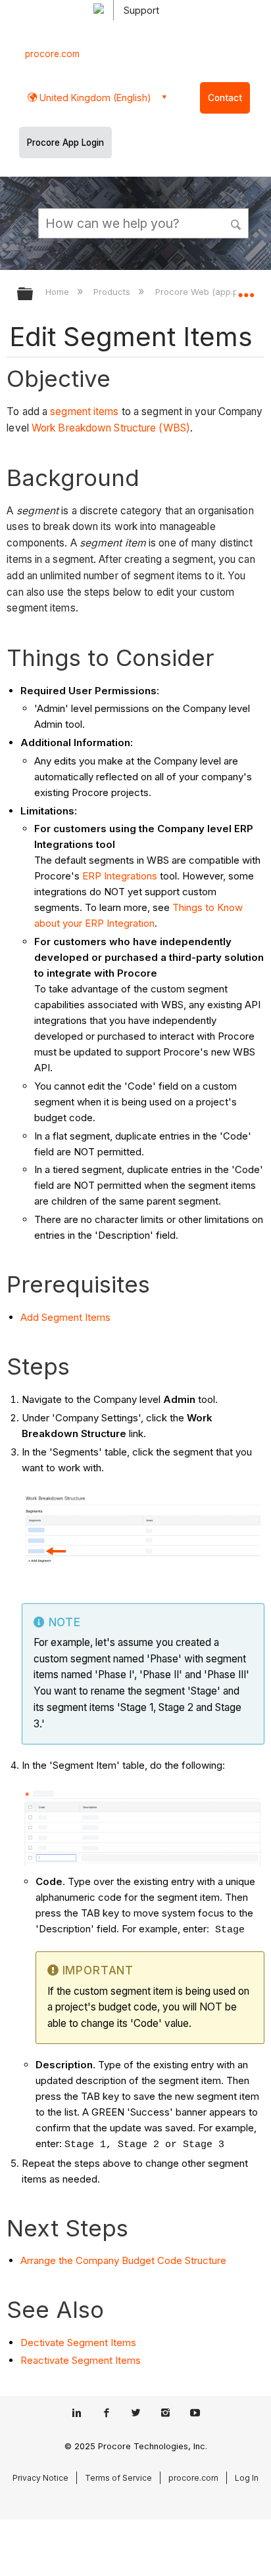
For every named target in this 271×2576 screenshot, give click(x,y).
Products (113, 292)
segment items (84, 411)
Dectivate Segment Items (78, 2343)
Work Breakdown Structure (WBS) (111, 428)
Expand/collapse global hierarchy (34, 295)
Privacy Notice (40, 2478)
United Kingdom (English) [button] (94, 98)
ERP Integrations (120, 876)
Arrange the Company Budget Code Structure (123, 2260)
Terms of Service (118, 2478)
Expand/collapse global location (246, 290)
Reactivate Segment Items (81, 2360)
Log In (247, 2478)
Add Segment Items (65, 1317)
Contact (225, 98)
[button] (237, 223)
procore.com (52, 54)
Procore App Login (65, 143)
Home (59, 292)
